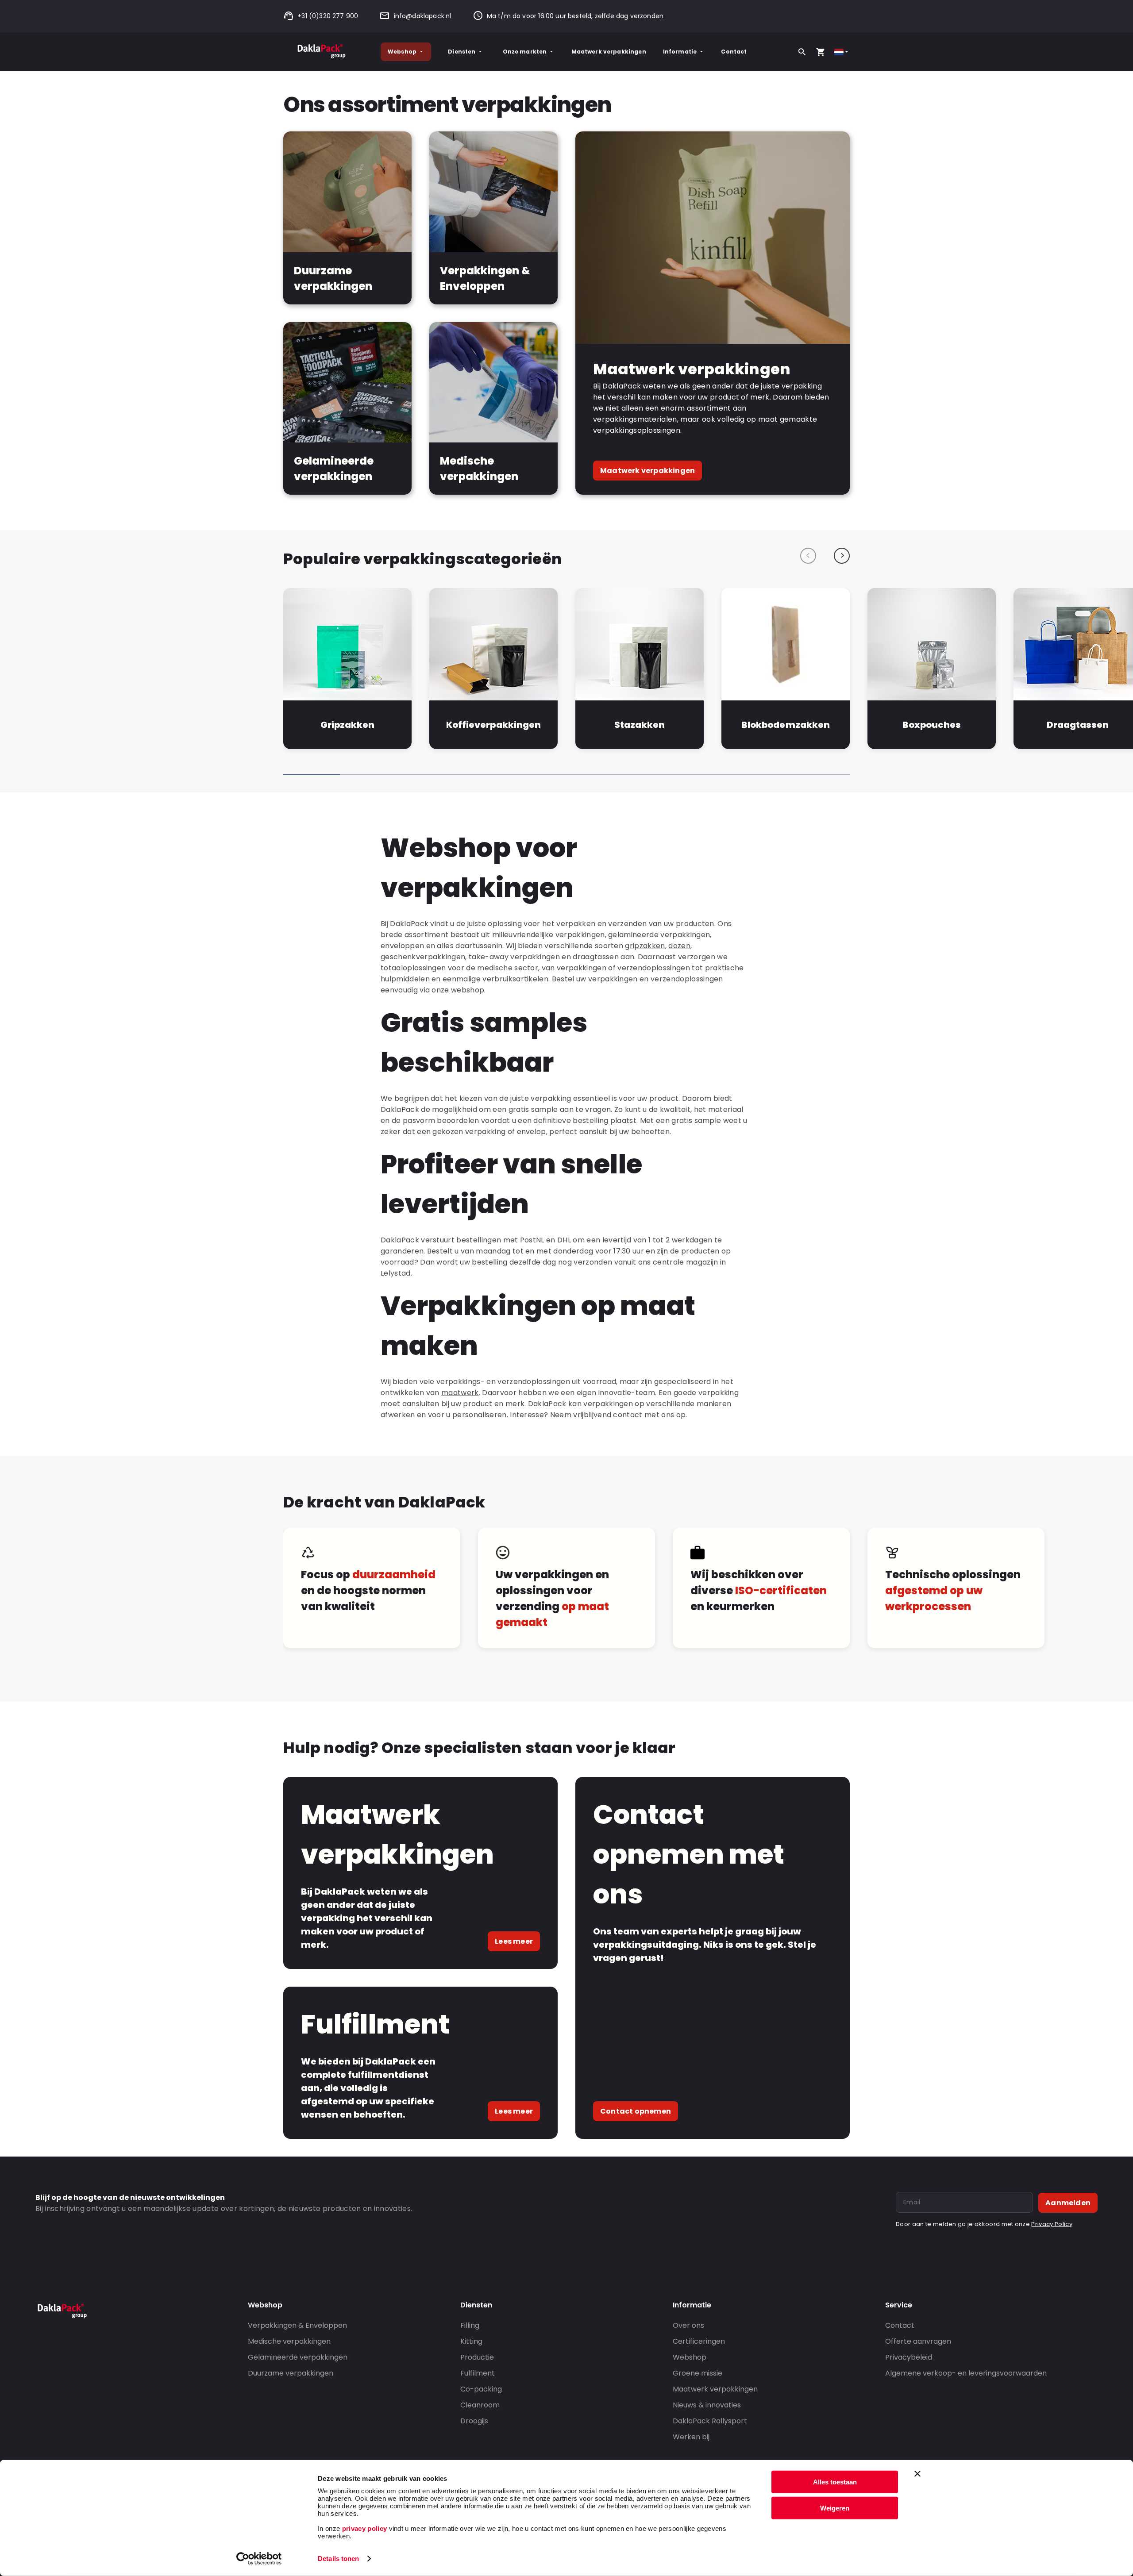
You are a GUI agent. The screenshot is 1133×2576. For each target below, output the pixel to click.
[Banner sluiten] (917, 2474)
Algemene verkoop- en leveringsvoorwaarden (966, 2373)
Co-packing (481, 2389)
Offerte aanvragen (918, 2341)
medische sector (508, 968)
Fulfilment (478, 2373)
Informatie (680, 52)
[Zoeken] (802, 52)
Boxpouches (932, 725)
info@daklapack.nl (422, 16)
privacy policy (363, 2528)
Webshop (402, 52)
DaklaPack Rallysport (710, 2421)
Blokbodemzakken (785, 725)
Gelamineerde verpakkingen (298, 2357)
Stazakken (640, 725)
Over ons (688, 2325)
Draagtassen (1078, 725)
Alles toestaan (835, 2482)
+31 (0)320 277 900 (328, 16)
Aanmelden (1068, 2203)
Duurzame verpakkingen (291, 2373)
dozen (679, 946)
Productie (477, 2357)
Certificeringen (699, 2341)
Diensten (462, 52)
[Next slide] (842, 556)
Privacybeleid (909, 2357)
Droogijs (474, 2421)
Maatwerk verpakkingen (609, 52)
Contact (734, 52)
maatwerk (460, 1393)
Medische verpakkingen (289, 2341)
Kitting (471, 2341)
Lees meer (514, 1941)
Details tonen (338, 2559)
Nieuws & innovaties (707, 2405)
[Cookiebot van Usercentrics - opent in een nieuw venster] (259, 2559)
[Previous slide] (808, 556)
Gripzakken (347, 725)
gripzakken (645, 946)
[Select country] (842, 52)
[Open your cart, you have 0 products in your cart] (821, 52)
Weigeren (835, 2508)
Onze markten (525, 52)
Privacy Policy (1052, 2224)
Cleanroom (480, 2405)
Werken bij (691, 2437)
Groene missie (698, 2373)
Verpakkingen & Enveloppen (297, 2325)
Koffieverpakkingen (493, 725)
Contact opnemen (636, 2111)
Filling (470, 2325)
